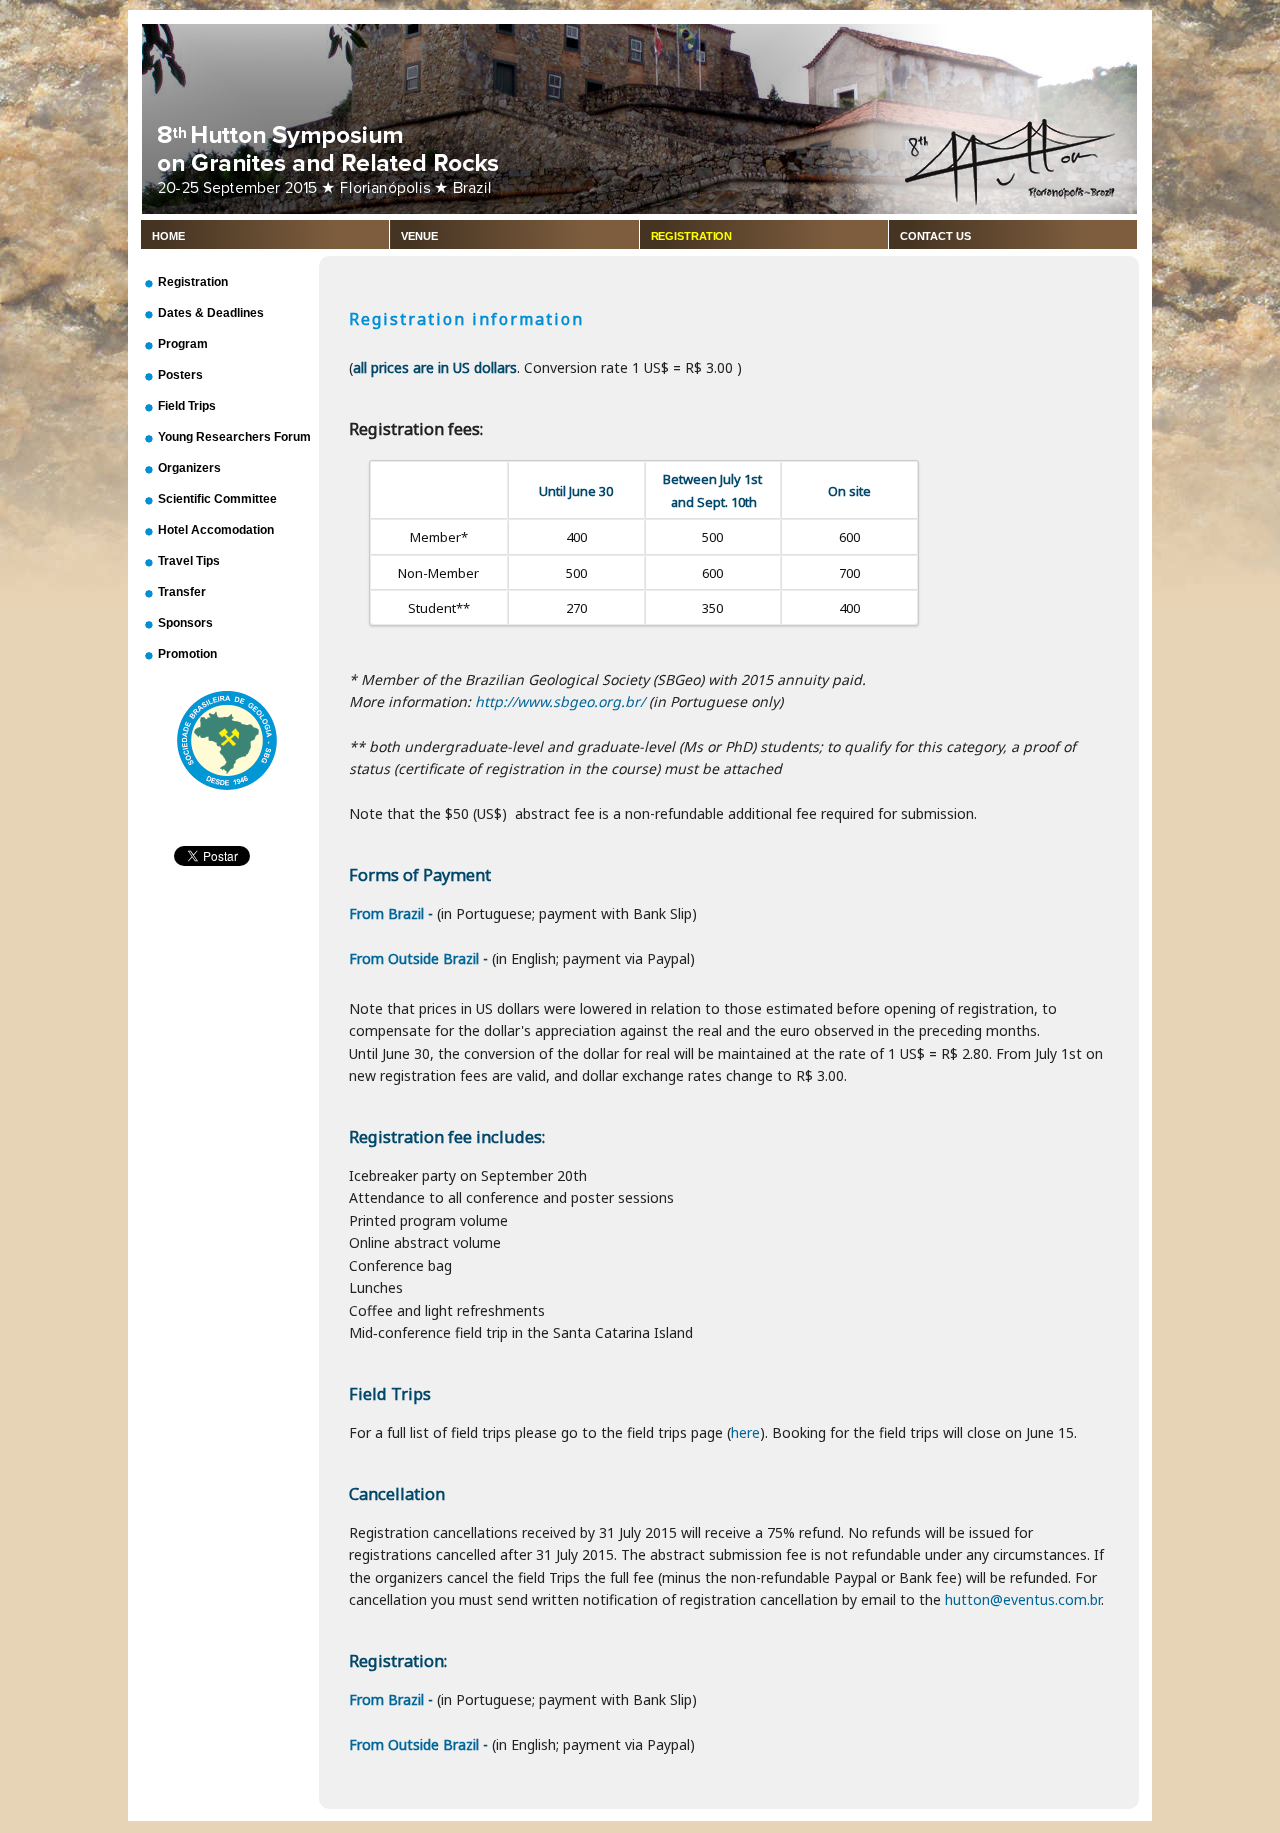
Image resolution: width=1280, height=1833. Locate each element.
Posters (180, 375)
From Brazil (386, 913)
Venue (419, 236)
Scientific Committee (217, 499)
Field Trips (187, 406)
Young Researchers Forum (234, 437)
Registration (692, 236)
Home (168, 236)
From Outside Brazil (414, 958)
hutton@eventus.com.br (1023, 1599)
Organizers (189, 468)
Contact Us (935, 236)
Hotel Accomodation (216, 530)
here (745, 1432)
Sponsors (185, 623)
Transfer (182, 592)
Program (183, 344)
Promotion (187, 654)
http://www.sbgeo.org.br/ (560, 701)
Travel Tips (189, 561)
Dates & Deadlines (211, 313)
